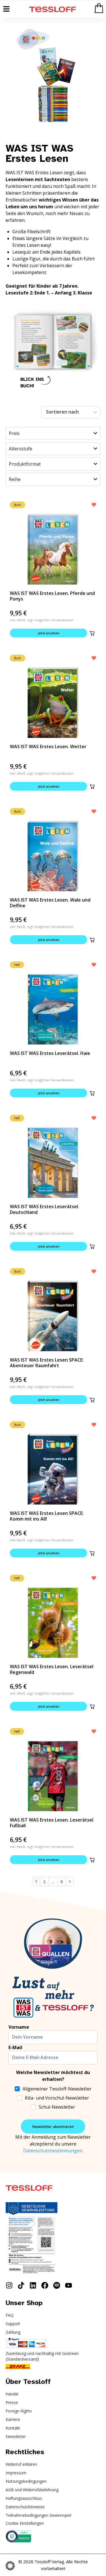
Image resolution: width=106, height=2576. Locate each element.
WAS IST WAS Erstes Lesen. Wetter (48, 747)
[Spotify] (57, 2285)
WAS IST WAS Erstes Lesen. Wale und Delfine (50, 903)
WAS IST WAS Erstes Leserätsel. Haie (50, 1053)
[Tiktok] (21, 2285)
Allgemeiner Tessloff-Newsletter (57, 2089)
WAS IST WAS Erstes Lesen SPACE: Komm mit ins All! (47, 1516)
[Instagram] (9, 2285)
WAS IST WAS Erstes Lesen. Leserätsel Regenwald (52, 1669)
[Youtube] (69, 2285)
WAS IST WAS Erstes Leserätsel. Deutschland (45, 1209)
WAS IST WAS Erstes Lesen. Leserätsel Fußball (52, 1823)
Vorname (19, 2027)
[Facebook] (45, 2285)
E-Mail (15, 2047)
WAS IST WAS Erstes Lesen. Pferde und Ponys (52, 596)
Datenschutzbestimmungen (53, 2151)
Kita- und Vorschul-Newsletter (57, 2098)
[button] (92, 633)
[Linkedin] (33, 2285)
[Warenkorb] (99, 8)
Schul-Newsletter (57, 2107)
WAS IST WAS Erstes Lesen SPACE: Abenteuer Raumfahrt (47, 1363)
